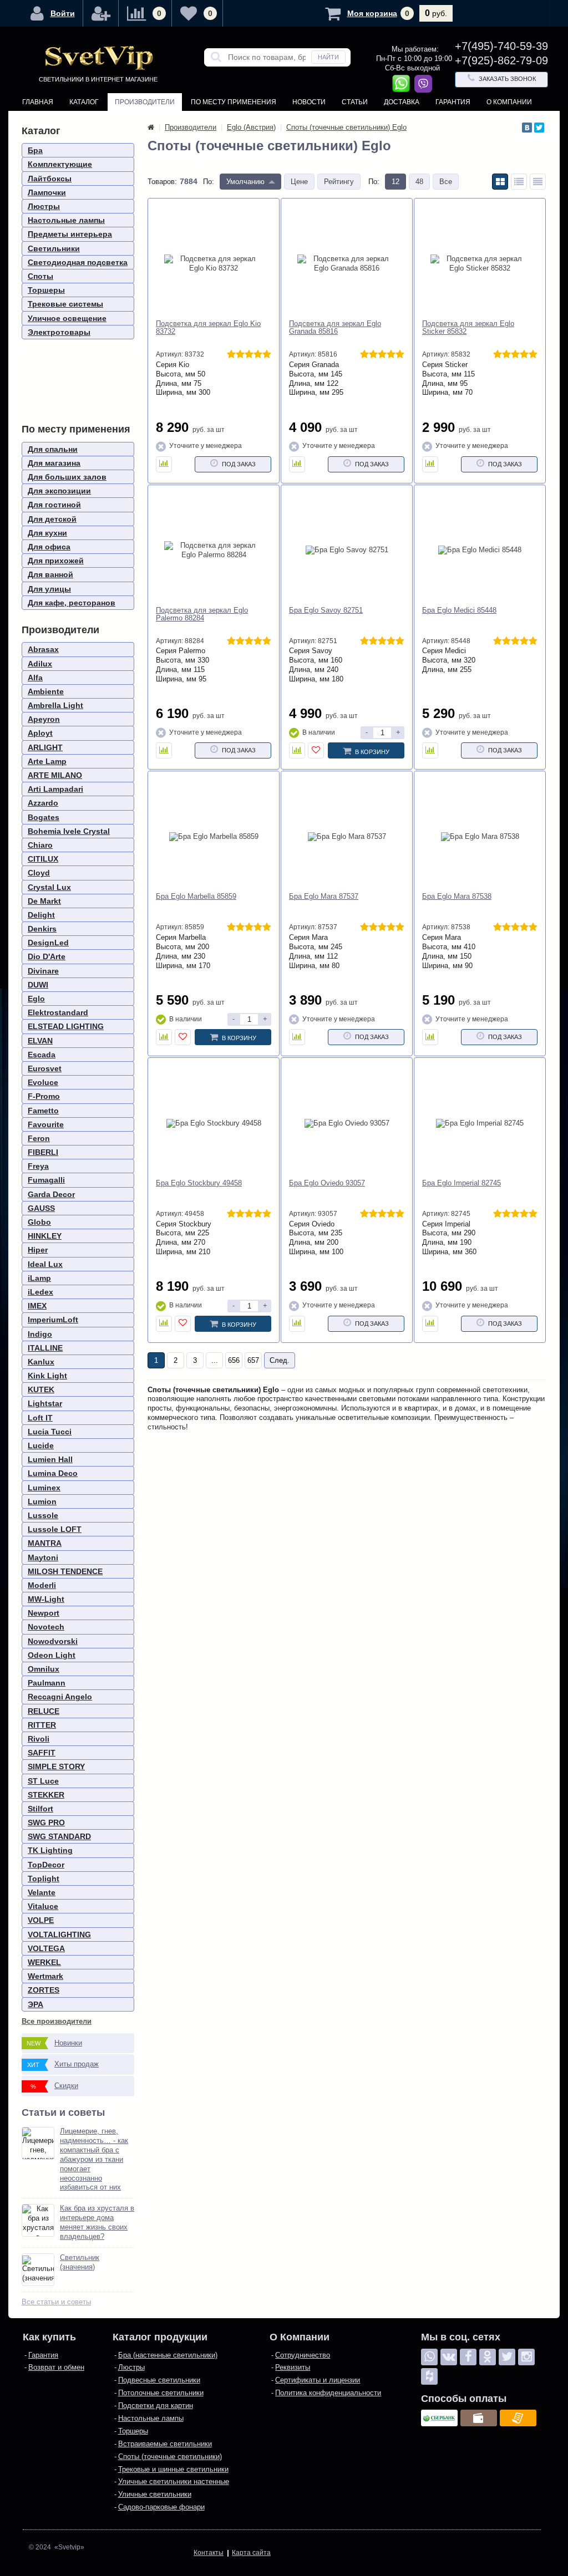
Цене (299, 182)
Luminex (44, 1488)
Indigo (40, 1334)
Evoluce (43, 1082)
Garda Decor (51, 1194)
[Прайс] (538, 182)
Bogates (44, 817)
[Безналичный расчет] (518, 2418)
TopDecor (46, 1865)
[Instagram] (526, 2357)
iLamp (39, 1278)
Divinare (43, 971)
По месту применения (234, 102)
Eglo (36, 999)
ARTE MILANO (55, 775)
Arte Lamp (47, 761)
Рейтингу (339, 182)
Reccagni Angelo (60, 1697)
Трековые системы (65, 304)
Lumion (42, 1501)
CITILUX (43, 859)
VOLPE (41, 1920)
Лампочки (47, 192)
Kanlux (41, 1362)
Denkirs (42, 929)
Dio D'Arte (47, 956)
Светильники (54, 248)
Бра (35, 150)
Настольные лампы (66, 220)
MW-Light (46, 1599)
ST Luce (43, 1781)
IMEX (37, 1306)
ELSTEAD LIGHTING (66, 1026)
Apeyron (44, 719)
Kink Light (47, 1376)
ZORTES (44, 1990)
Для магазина (54, 463)
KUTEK (41, 1389)
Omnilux (44, 1669)
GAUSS (41, 1208)
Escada (42, 1055)
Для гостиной (54, 505)
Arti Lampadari (55, 789)
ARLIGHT (45, 747)
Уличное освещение (67, 318)
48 (419, 182)
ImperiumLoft (53, 1320)
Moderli (42, 1585)
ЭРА (35, 2004)
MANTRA (45, 1543)
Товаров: (162, 182)
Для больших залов (67, 477)
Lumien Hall (50, 1459)
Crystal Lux (49, 887)
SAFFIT (42, 1753)
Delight (41, 915)
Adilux (40, 664)
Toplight (44, 1878)
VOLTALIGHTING (59, 1934)
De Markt (44, 901)
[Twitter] (539, 128)
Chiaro (40, 845)
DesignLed (48, 943)
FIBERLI (43, 1152)
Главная (38, 102)
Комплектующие (60, 164)
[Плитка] (500, 182)
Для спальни (53, 449)
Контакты (40, 120)
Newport (44, 1613)
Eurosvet (45, 1068)
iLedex (40, 1292)
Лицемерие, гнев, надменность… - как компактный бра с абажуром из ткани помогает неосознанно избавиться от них (94, 2159)
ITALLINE (45, 1348)
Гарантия (453, 102)
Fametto (43, 1111)
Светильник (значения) (80, 2262)
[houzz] (429, 2376)
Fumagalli (46, 1180)
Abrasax (43, 649)
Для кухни (47, 533)
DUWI (38, 985)
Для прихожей (56, 561)
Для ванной (50, 574)
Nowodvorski (53, 1641)
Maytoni (43, 1557)
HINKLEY (45, 1236)
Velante (42, 1892)
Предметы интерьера (70, 234)
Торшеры (46, 290)
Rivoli (39, 1739)
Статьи (355, 102)
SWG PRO (46, 1822)
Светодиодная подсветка (78, 262)
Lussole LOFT (55, 1529)
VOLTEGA (46, 1948)
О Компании (509, 102)
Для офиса (49, 547)
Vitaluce (43, 1906)
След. (280, 1360)
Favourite (46, 1124)
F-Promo (44, 1096)
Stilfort (40, 1809)
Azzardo (43, 803)
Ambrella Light (55, 705)
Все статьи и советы (56, 2302)
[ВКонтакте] (527, 128)
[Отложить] (316, 750)
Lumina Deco (53, 1473)
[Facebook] (468, 2357)
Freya (38, 1166)
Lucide (41, 1445)
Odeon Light (52, 1655)
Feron (39, 1138)
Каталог (84, 102)
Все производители (57, 2021)
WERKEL (44, 1962)
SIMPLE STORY (56, 1766)
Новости (309, 102)
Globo (39, 1222)
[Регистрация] (101, 13)
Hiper (38, 1250)
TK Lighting (50, 1850)
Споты (40, 276)
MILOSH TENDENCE (65, 1571)
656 (234, 1360)
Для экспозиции (59, 491)
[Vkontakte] (449, 2357)
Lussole (43, 1515)
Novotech (46, 1627)
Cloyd (39, 873)
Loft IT (40, 1418)
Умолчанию (245, 182)
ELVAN (40, 1041)
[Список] (519, 182)
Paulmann (47, 1683)
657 (253, 1360)
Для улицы (49, 589)
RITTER (42, 1725)
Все (446, 182)
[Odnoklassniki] (488, 2357)
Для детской (52, 519)
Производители (145, 102)
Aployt (40, 733)
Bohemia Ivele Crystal (69, 831)
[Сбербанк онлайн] (439, 2418)
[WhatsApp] (429, 2357)
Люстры (44, 206)
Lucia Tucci (50, 1432)
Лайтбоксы (50, 179)
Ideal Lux (45, 1264)
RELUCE (44, 1711)
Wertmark (45, 1976)
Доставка (402, 102)
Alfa (35, 678)
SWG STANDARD (59, 1836)
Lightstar (45, 1403)
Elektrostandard (58, 1012)
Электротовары (59, 332)
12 (395, 182)
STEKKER (46, 1795)
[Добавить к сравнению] (164, 464)
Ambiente (46, 691)
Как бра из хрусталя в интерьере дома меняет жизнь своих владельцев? (97, 2222)
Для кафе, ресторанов (72, 603)
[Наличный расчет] (479, 2418)
